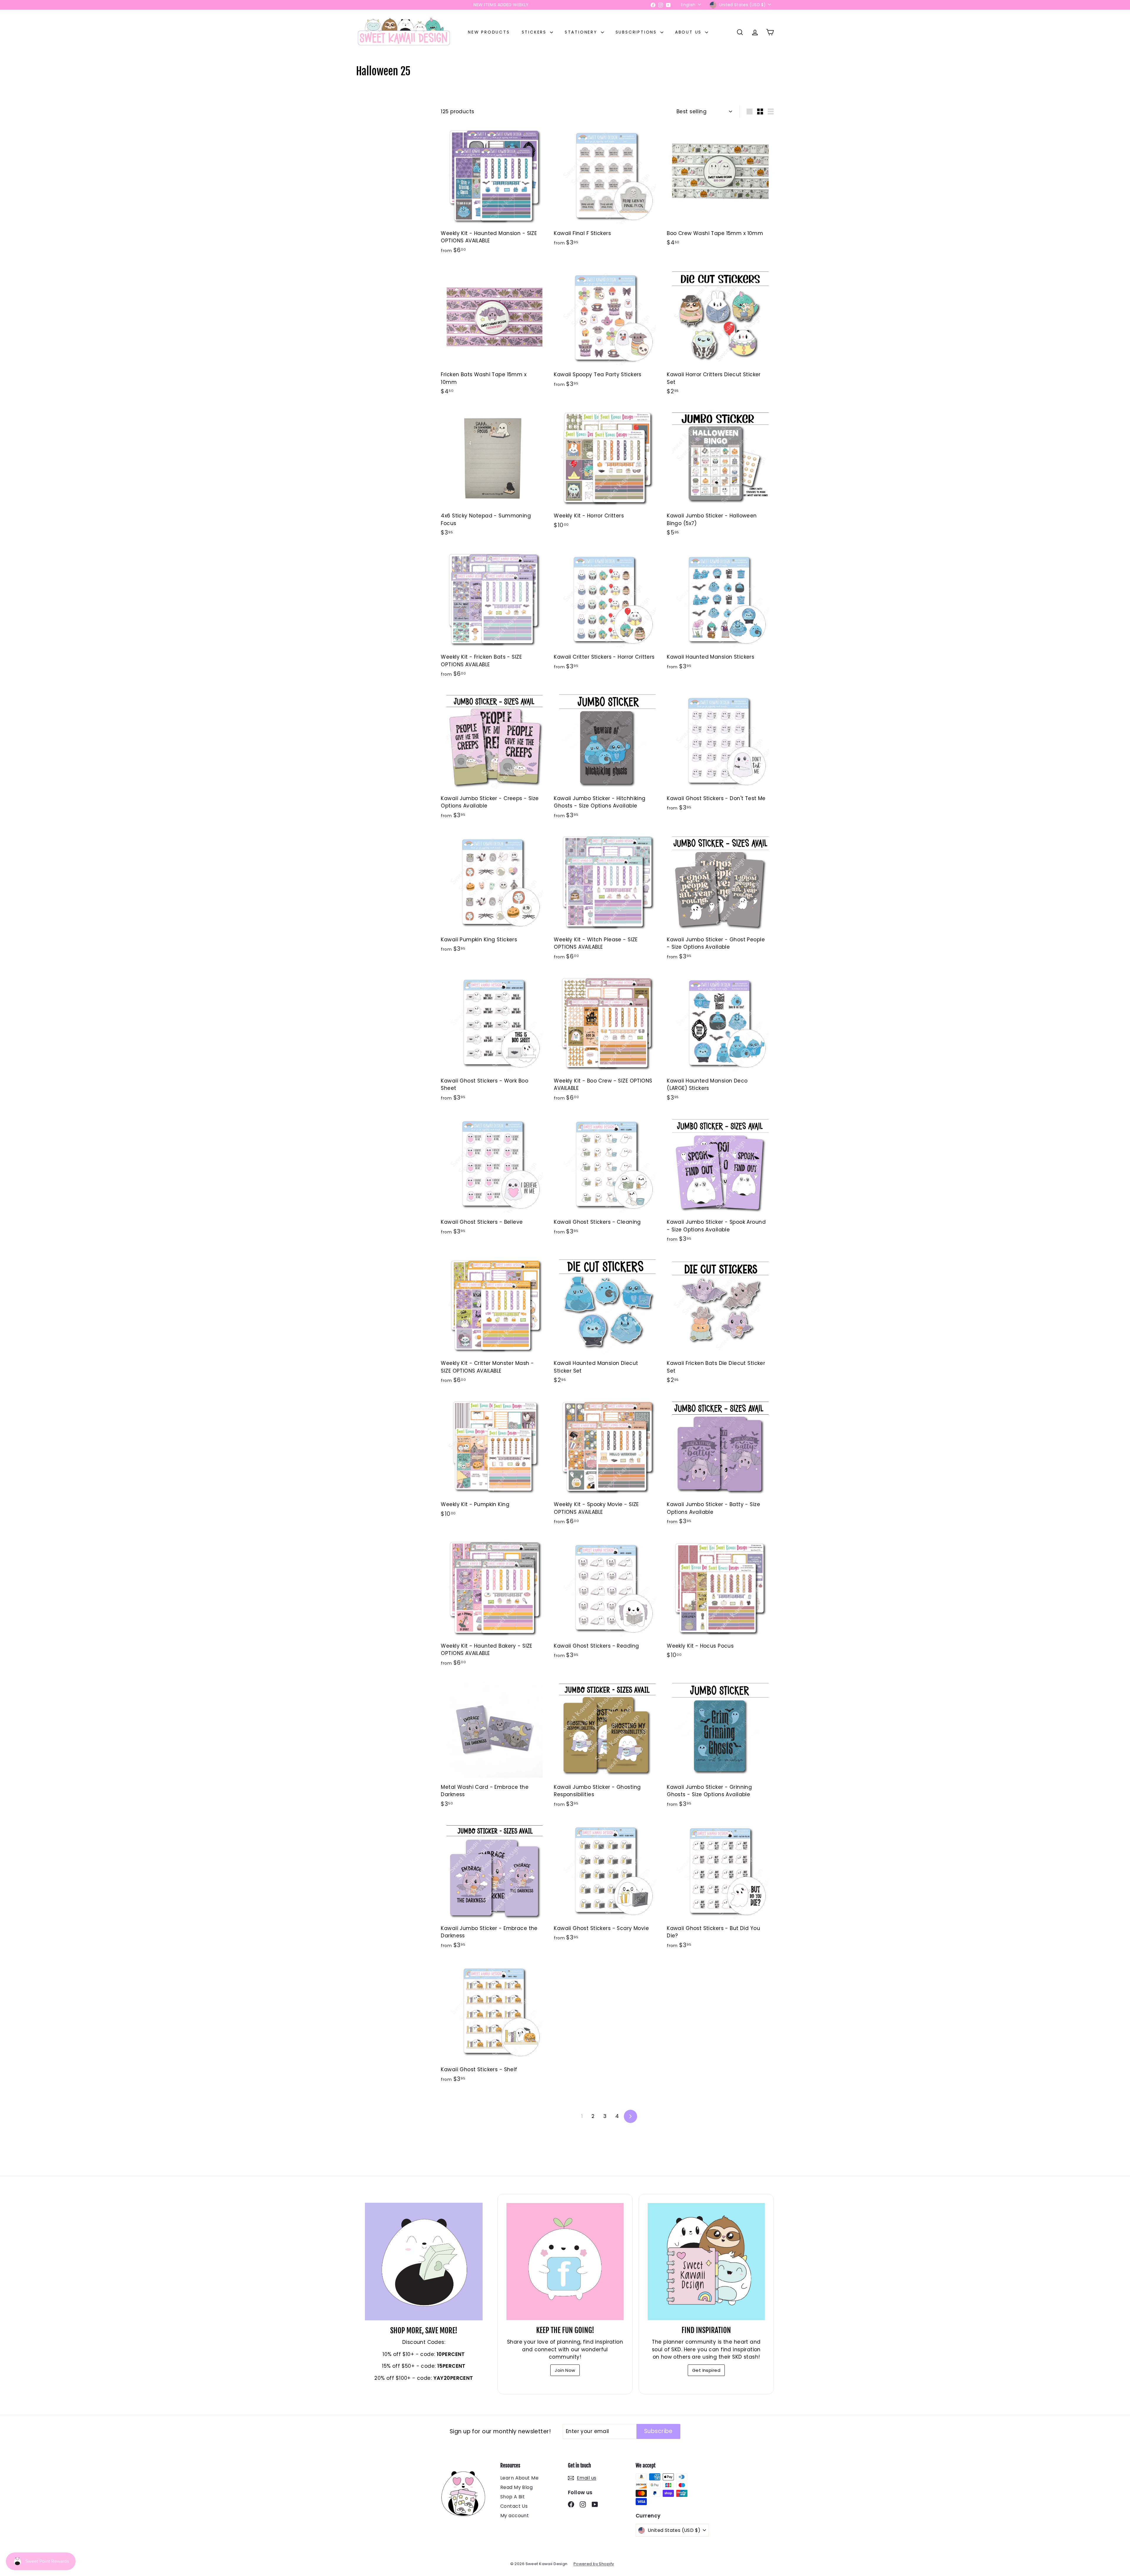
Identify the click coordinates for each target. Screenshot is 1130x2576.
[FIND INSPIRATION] (706, 2262)
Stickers (535, 32)
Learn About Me (519, 2478)
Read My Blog (516, 2487)
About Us (689, 32)
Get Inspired (706, 2370)
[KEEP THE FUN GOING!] (565, 2262)
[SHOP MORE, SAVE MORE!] (424, 2262)
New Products (489, 32)
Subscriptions (637, 32)
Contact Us (514, 2506)
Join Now (565, 2370)
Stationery (582, 32)
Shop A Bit (512, 2497)
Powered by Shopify (594, 2564)
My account (515, 2516)
